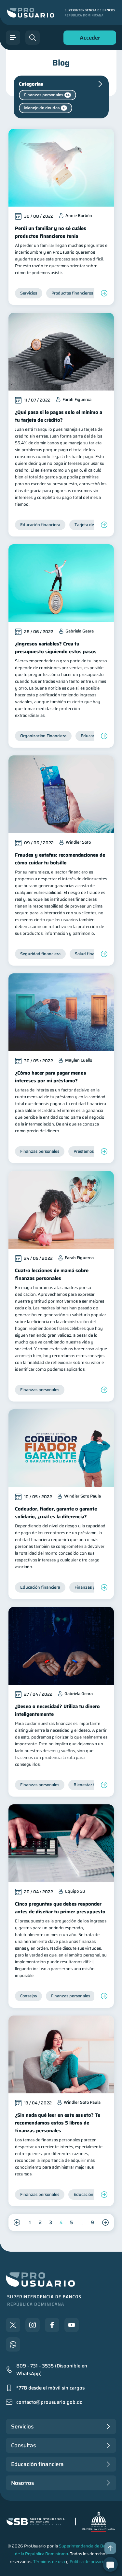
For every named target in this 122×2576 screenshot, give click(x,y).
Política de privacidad (90, 2562)
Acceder (88, 39)
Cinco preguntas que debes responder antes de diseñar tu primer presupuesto (60, 1908)
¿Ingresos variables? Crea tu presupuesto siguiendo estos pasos (56, 648)
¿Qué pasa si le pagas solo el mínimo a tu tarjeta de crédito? (59, 416)
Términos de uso (49, 2562)
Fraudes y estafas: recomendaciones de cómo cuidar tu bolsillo (60, 859)
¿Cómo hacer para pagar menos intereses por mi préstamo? (51, 1077)
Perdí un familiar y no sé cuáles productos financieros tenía (51, 232)
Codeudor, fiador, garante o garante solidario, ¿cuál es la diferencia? (56, 1513)
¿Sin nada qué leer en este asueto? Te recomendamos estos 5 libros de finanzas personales (58, 2123)
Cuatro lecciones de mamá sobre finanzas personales (52, 1274)
